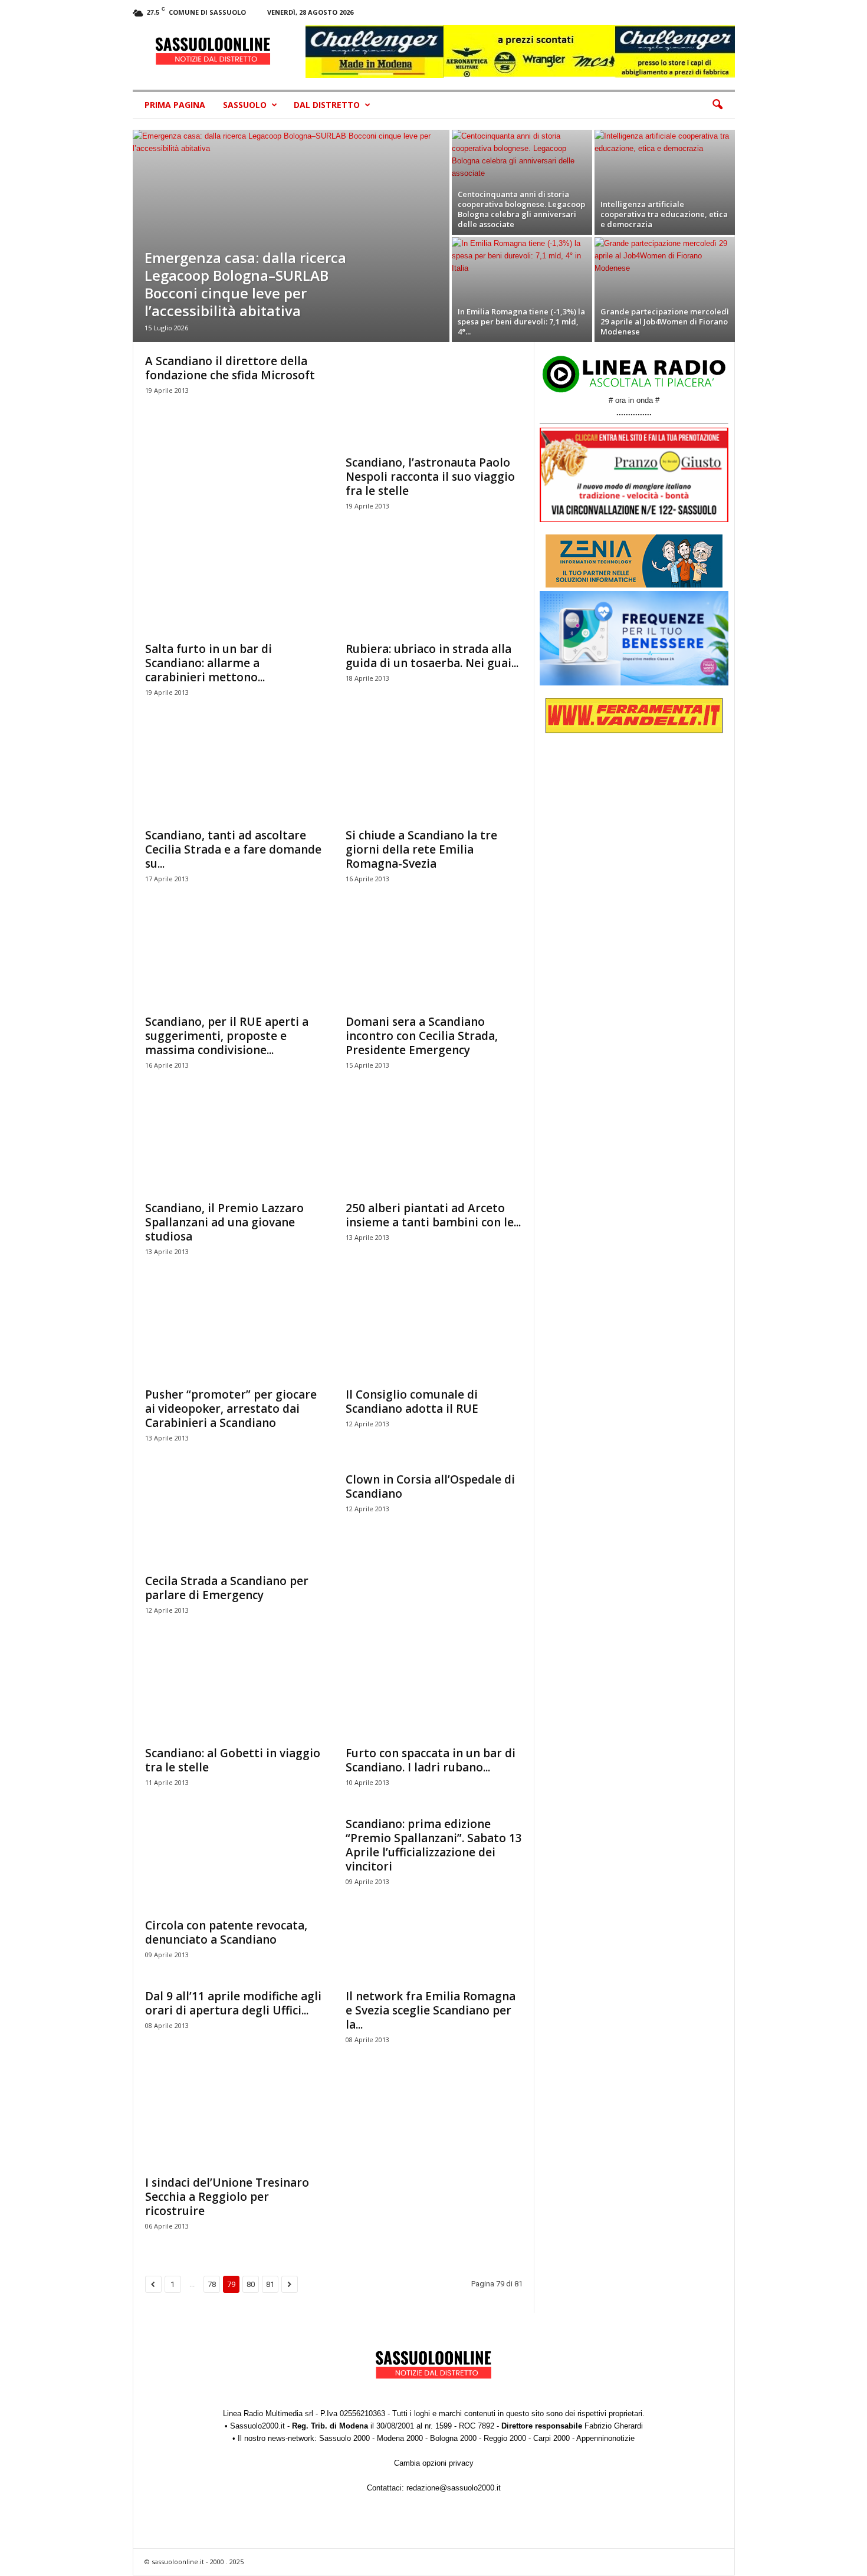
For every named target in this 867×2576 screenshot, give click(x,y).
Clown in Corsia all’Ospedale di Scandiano (430, 1486)
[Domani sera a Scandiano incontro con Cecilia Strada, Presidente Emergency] (434, 960)
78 (212, 2284)
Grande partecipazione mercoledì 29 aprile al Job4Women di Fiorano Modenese (665, 321)
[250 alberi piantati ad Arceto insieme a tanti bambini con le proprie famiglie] (434, 1147)
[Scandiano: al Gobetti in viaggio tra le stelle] (234, 1692)
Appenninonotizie (605, 2438)
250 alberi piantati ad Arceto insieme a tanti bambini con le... (433, 1215)
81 (270, 2284)
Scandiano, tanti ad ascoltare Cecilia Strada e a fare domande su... (233, 849)
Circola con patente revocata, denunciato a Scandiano (226, 1932)
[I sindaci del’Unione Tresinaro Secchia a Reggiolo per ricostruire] (234, 2121)
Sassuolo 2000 (344, 2438)
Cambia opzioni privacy (434, 2463)
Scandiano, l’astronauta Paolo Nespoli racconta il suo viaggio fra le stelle (430, 477)
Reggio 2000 (505, 2438)
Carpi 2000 (551, 2438)
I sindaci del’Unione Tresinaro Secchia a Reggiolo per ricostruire (227, 2197)
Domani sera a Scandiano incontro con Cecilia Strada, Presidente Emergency (422, 1036)
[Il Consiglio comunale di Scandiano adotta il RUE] (434, 1333)
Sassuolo (245, 105)
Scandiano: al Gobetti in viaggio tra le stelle (233, 1760)
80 (251, 2284)
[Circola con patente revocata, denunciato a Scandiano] (234, 1864)
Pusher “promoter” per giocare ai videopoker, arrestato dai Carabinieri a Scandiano (231, 1409)
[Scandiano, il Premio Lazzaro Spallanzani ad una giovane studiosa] (234, 1147)
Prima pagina (175, 105)
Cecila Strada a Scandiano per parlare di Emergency (227, 1588)
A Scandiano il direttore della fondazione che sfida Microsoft (230, 368)
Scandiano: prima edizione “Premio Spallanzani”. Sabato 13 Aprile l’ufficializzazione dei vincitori (434, 1845)
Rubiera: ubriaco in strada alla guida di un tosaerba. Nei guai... (432, 656)
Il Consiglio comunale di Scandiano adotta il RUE (412, 1402)
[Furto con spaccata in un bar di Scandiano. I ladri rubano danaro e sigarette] (434, 1692)
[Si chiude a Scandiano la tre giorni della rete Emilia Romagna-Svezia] (434, 774)
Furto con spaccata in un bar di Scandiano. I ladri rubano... (431, 1760)
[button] (717, 105)
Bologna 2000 (453, 2438)
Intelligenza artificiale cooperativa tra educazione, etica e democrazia (664, 214)
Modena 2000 (400, 2438)
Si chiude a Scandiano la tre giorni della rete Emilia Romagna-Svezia (421, 849)
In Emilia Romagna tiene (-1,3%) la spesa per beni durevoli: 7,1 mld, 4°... (521, 321)
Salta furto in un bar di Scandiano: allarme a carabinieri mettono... (208, 663)
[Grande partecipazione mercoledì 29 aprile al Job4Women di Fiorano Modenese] (665, 290)
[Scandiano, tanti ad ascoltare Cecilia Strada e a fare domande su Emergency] (234, 774)
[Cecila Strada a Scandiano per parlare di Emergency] (234, 1520)
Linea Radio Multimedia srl (268, 2413)
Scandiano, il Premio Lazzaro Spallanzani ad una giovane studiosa (224, 1222)
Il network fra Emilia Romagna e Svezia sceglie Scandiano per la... (431, 2010)
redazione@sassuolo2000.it (454, 2488)
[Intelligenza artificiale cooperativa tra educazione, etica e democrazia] (665, 182)
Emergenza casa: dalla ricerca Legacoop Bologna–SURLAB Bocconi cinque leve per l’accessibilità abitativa (245, 284)
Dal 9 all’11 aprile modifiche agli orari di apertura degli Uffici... (233, 2003)
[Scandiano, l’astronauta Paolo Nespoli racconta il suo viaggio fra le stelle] (434, 401)
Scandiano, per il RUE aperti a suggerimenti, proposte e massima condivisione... (227, 1036)
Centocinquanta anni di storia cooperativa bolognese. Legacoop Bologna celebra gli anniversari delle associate (521, 209)
